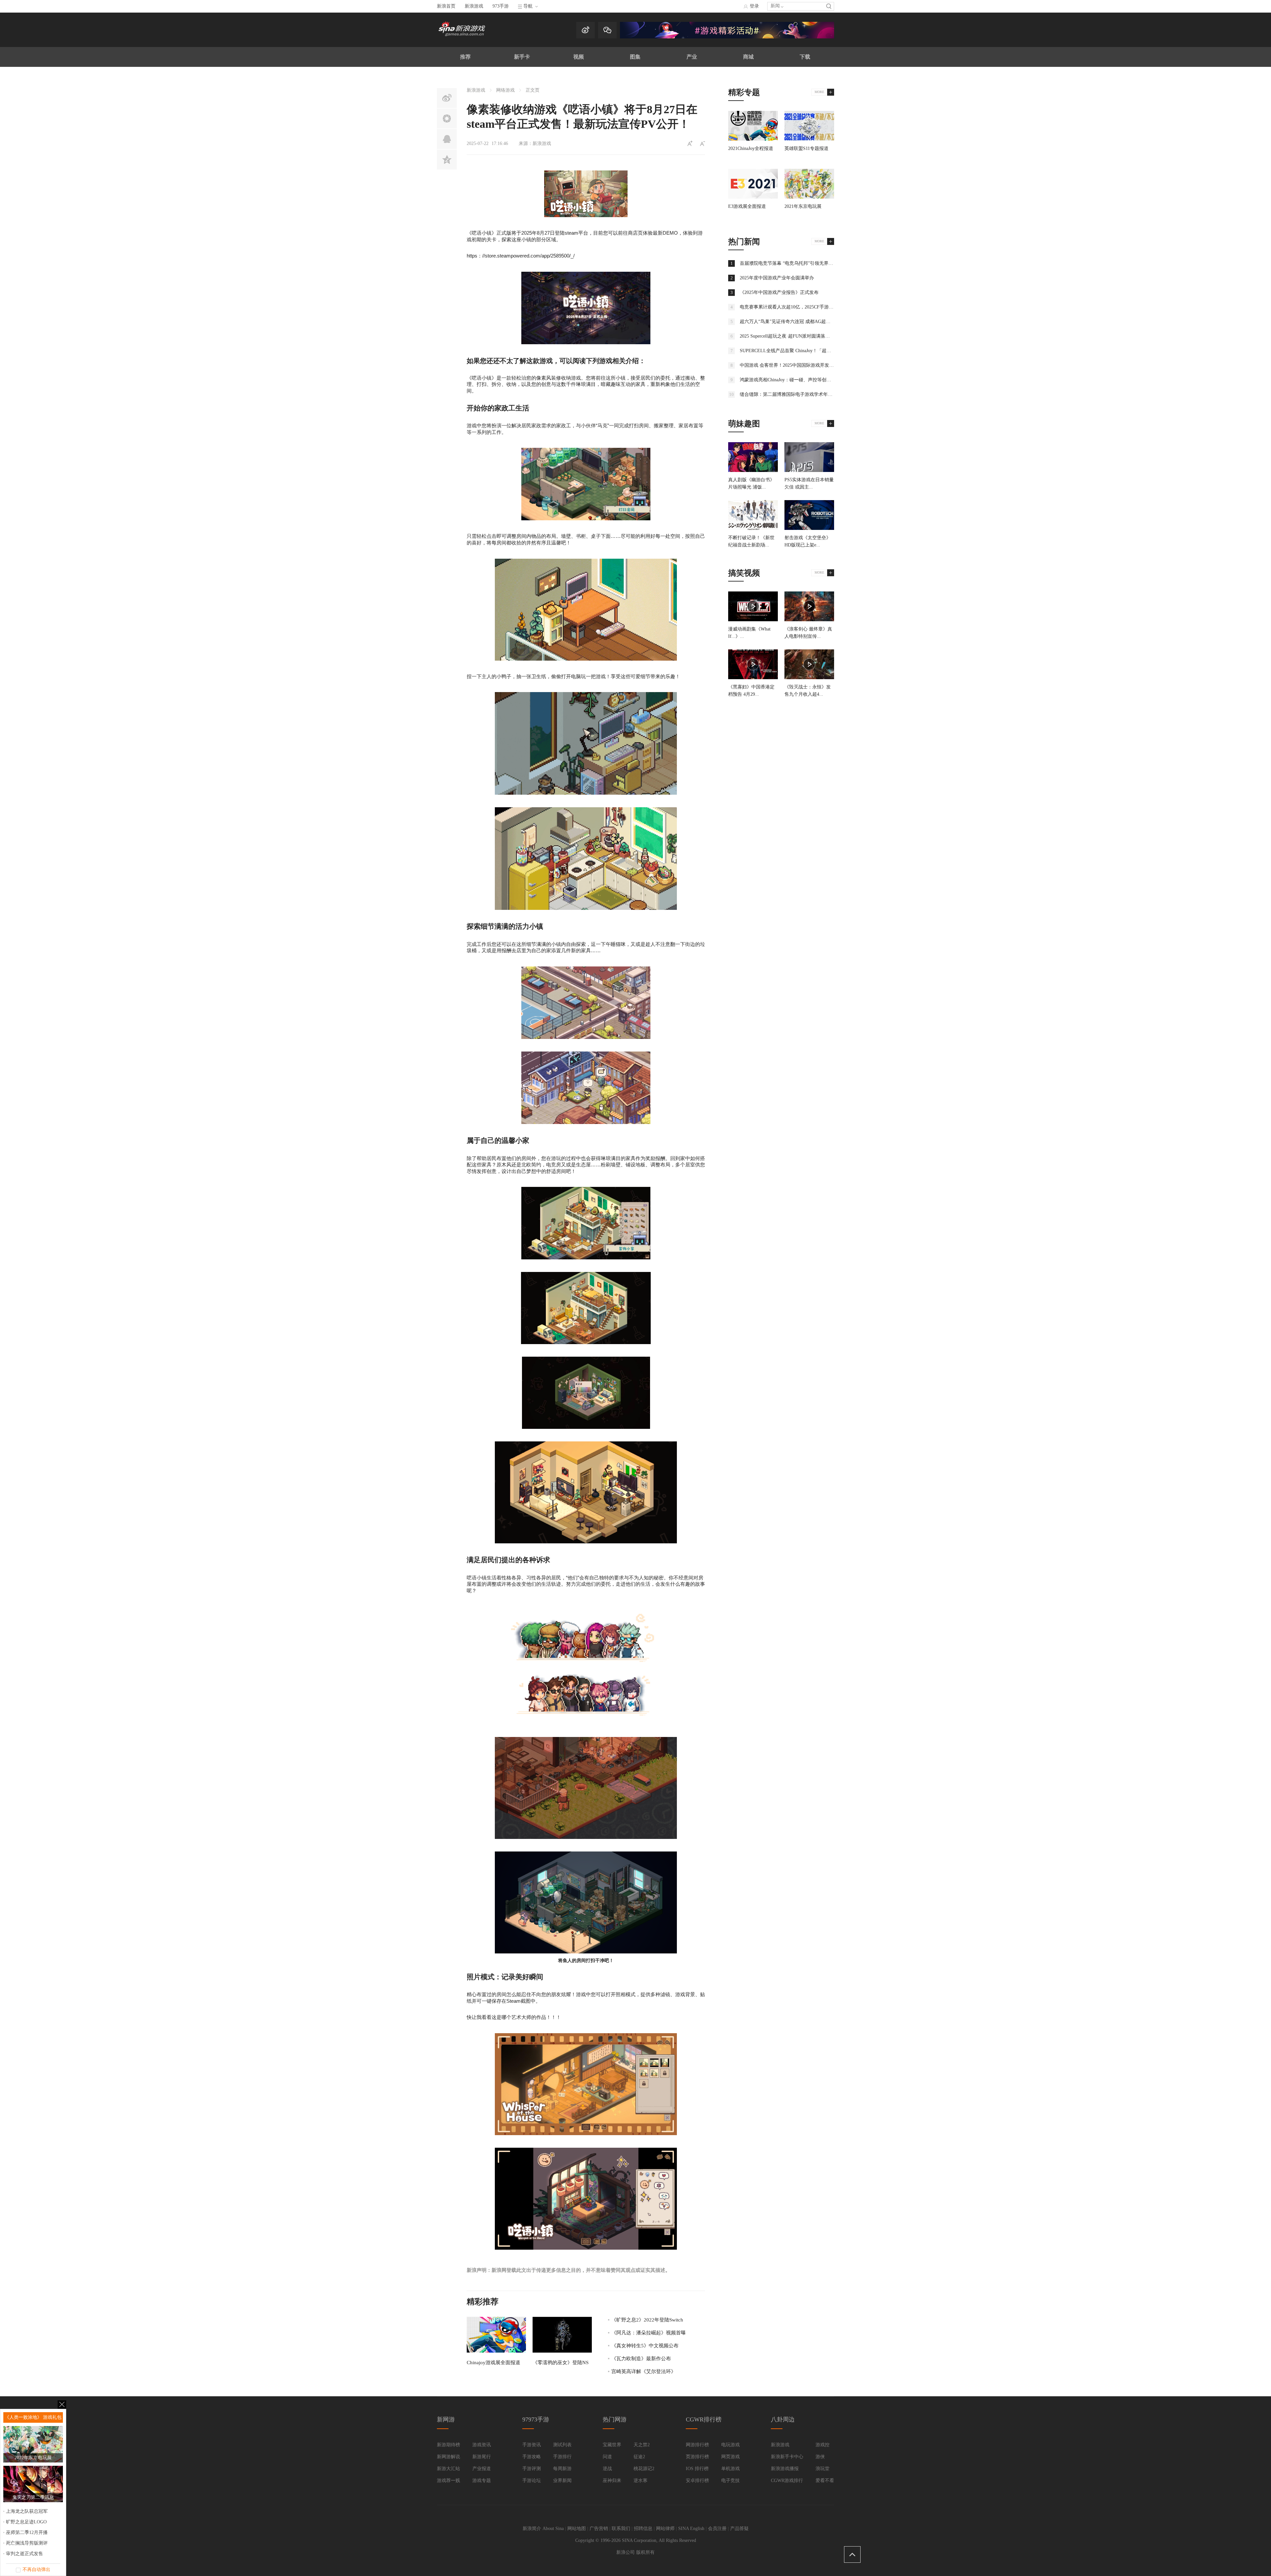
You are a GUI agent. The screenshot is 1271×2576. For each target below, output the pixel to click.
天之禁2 (642, 2445)
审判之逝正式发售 (24, 2554)
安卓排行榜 (697, 2481)
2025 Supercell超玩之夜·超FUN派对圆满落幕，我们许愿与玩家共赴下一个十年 (820, 336)
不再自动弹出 (36, 2570)
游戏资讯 (482, 2445)
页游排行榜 (697, 2457)
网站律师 (665, 2529)
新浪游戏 (474, 6)
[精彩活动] (727, 37)
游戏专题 (482, 2481)
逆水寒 (640, 2481)
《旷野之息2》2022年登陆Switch (647, 2320)
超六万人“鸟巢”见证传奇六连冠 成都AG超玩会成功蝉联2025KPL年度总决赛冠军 (822, 322)
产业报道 (482, 2469)
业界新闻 (562, 2481)
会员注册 (717, 2529)
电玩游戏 (730, 2445)
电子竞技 (730, 2481)
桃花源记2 (644, 2469)
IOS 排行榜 (697, 2469)
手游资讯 (532, 2445)
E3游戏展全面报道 (747, 206)
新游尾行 (482, 2457)
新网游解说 (448, 2457)
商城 (748, 57)
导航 (528, 6)
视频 (579, 57)
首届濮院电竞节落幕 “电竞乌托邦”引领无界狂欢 (789, 263)
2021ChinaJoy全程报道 (751, 148)
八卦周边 (783, 2419)
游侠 (820, 2457)
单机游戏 (730, 2469)
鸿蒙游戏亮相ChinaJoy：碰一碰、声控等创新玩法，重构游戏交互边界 (811, 380)
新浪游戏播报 (785, 2469)
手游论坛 (532, 2481)
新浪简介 (532, 2529)
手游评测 (532, 2469)
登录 (754, 6)
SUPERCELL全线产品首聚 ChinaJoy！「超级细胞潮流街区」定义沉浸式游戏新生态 (825, 351)
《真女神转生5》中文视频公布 (645, 2346)
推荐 (465, 57)
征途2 (639, 2457)
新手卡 (522, 57)
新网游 (446, 2419)
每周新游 (562, 2469)
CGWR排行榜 (704, 2419)
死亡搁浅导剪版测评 (27, 2543)
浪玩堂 (823, 2469)
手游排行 (562, 2457)
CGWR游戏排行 (787, 2481)
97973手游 (536, 2419)
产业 (692, 57)
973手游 (501, 6)
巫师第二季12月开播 (27, 2532)
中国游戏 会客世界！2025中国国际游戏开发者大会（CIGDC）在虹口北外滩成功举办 (826, 365)
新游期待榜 (448, 2445)
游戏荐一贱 (448, 2481)
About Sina (553, 2529)
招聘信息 (643, 2529)
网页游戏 (730, 2457)
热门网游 (615, 2419)
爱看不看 (825, 2481)
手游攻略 (532, 2457)
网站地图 (577, 2529)
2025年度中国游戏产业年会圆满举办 (777, 278)
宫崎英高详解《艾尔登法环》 (644, 2371)
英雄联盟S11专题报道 (806, 148)
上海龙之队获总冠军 (27, 2511)
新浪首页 (446, 6)
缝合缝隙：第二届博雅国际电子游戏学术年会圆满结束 (795, 394)
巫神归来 (612, 2481)
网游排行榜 (697, 2445)
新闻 (775, 6)
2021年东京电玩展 (803, 206)
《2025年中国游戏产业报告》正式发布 (779, 292)
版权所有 (645, 2552)
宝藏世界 (612, 2445)
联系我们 (621, 2529)
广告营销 (599, 2529)
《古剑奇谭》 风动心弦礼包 (33, 2417)
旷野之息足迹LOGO (26, 2522)
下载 (805, 57)
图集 (635, 57)
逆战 (607, 2469)
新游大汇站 (448, 2469)
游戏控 (823, 2445)
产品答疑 (739, 2529)
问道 (607, 2457)
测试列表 (562, 2445)
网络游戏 (505, 90)
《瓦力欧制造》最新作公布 (641, 2359)
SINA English (691, 2529)
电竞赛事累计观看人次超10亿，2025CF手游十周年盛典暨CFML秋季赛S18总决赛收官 (827, 307)
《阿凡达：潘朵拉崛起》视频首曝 (649, 2333)
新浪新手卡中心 (787, 2457)
